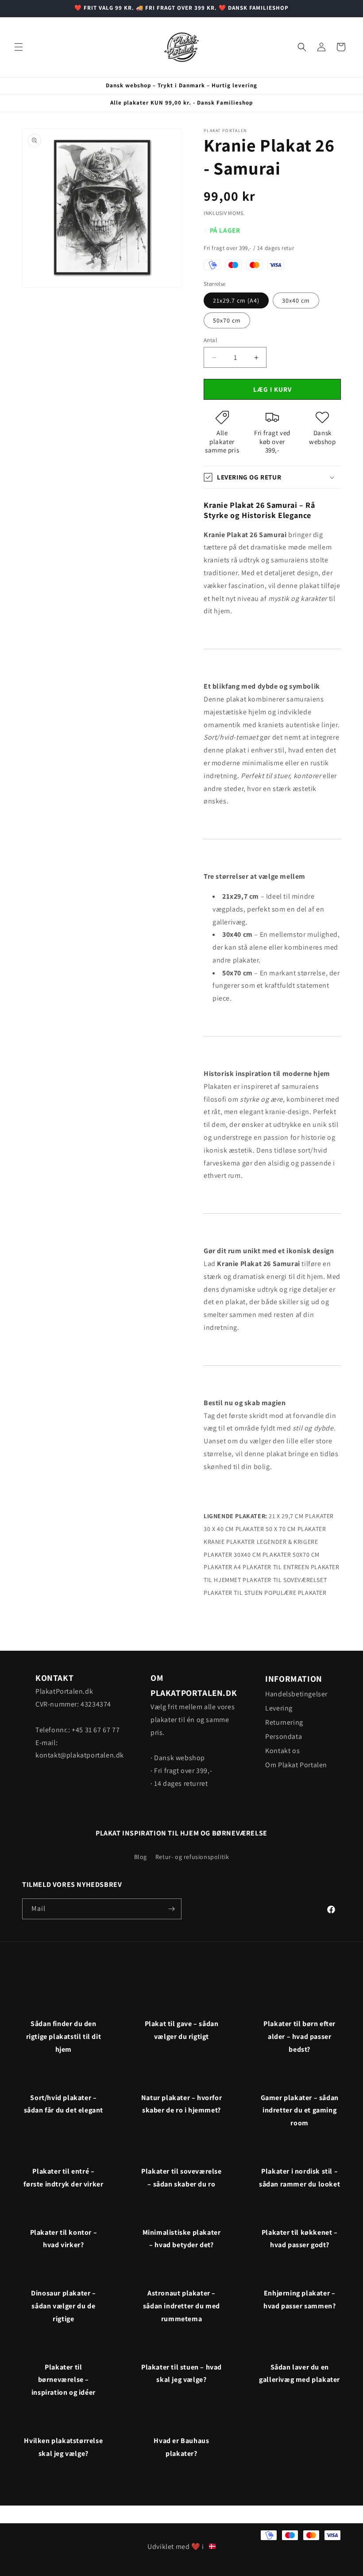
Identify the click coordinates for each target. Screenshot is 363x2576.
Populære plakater (295, 1593)
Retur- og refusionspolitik (192, 1857)
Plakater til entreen (276, 1567)
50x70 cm (227, 320)
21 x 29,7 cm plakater (301, 1516)
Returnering (284, 1722)
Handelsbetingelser (296, 1694)
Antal (210, 340)
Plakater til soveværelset (285, 1580)
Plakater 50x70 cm (291, 1555)
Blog (141, 1857)
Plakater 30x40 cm (232, 1555)
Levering (279, 1708)
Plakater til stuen (233, 1593)
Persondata (284, 1736)
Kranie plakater (229, 1542)
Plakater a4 (222, 1567)
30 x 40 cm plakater (234, 1529)
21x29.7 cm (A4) (236, 300)
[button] (19, 47)
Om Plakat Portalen (296, 1765)
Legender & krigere (288, 1542)
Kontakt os (282, 1751)
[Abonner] (171, 1909)
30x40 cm (296, 300)
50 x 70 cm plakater (296, 1529)
